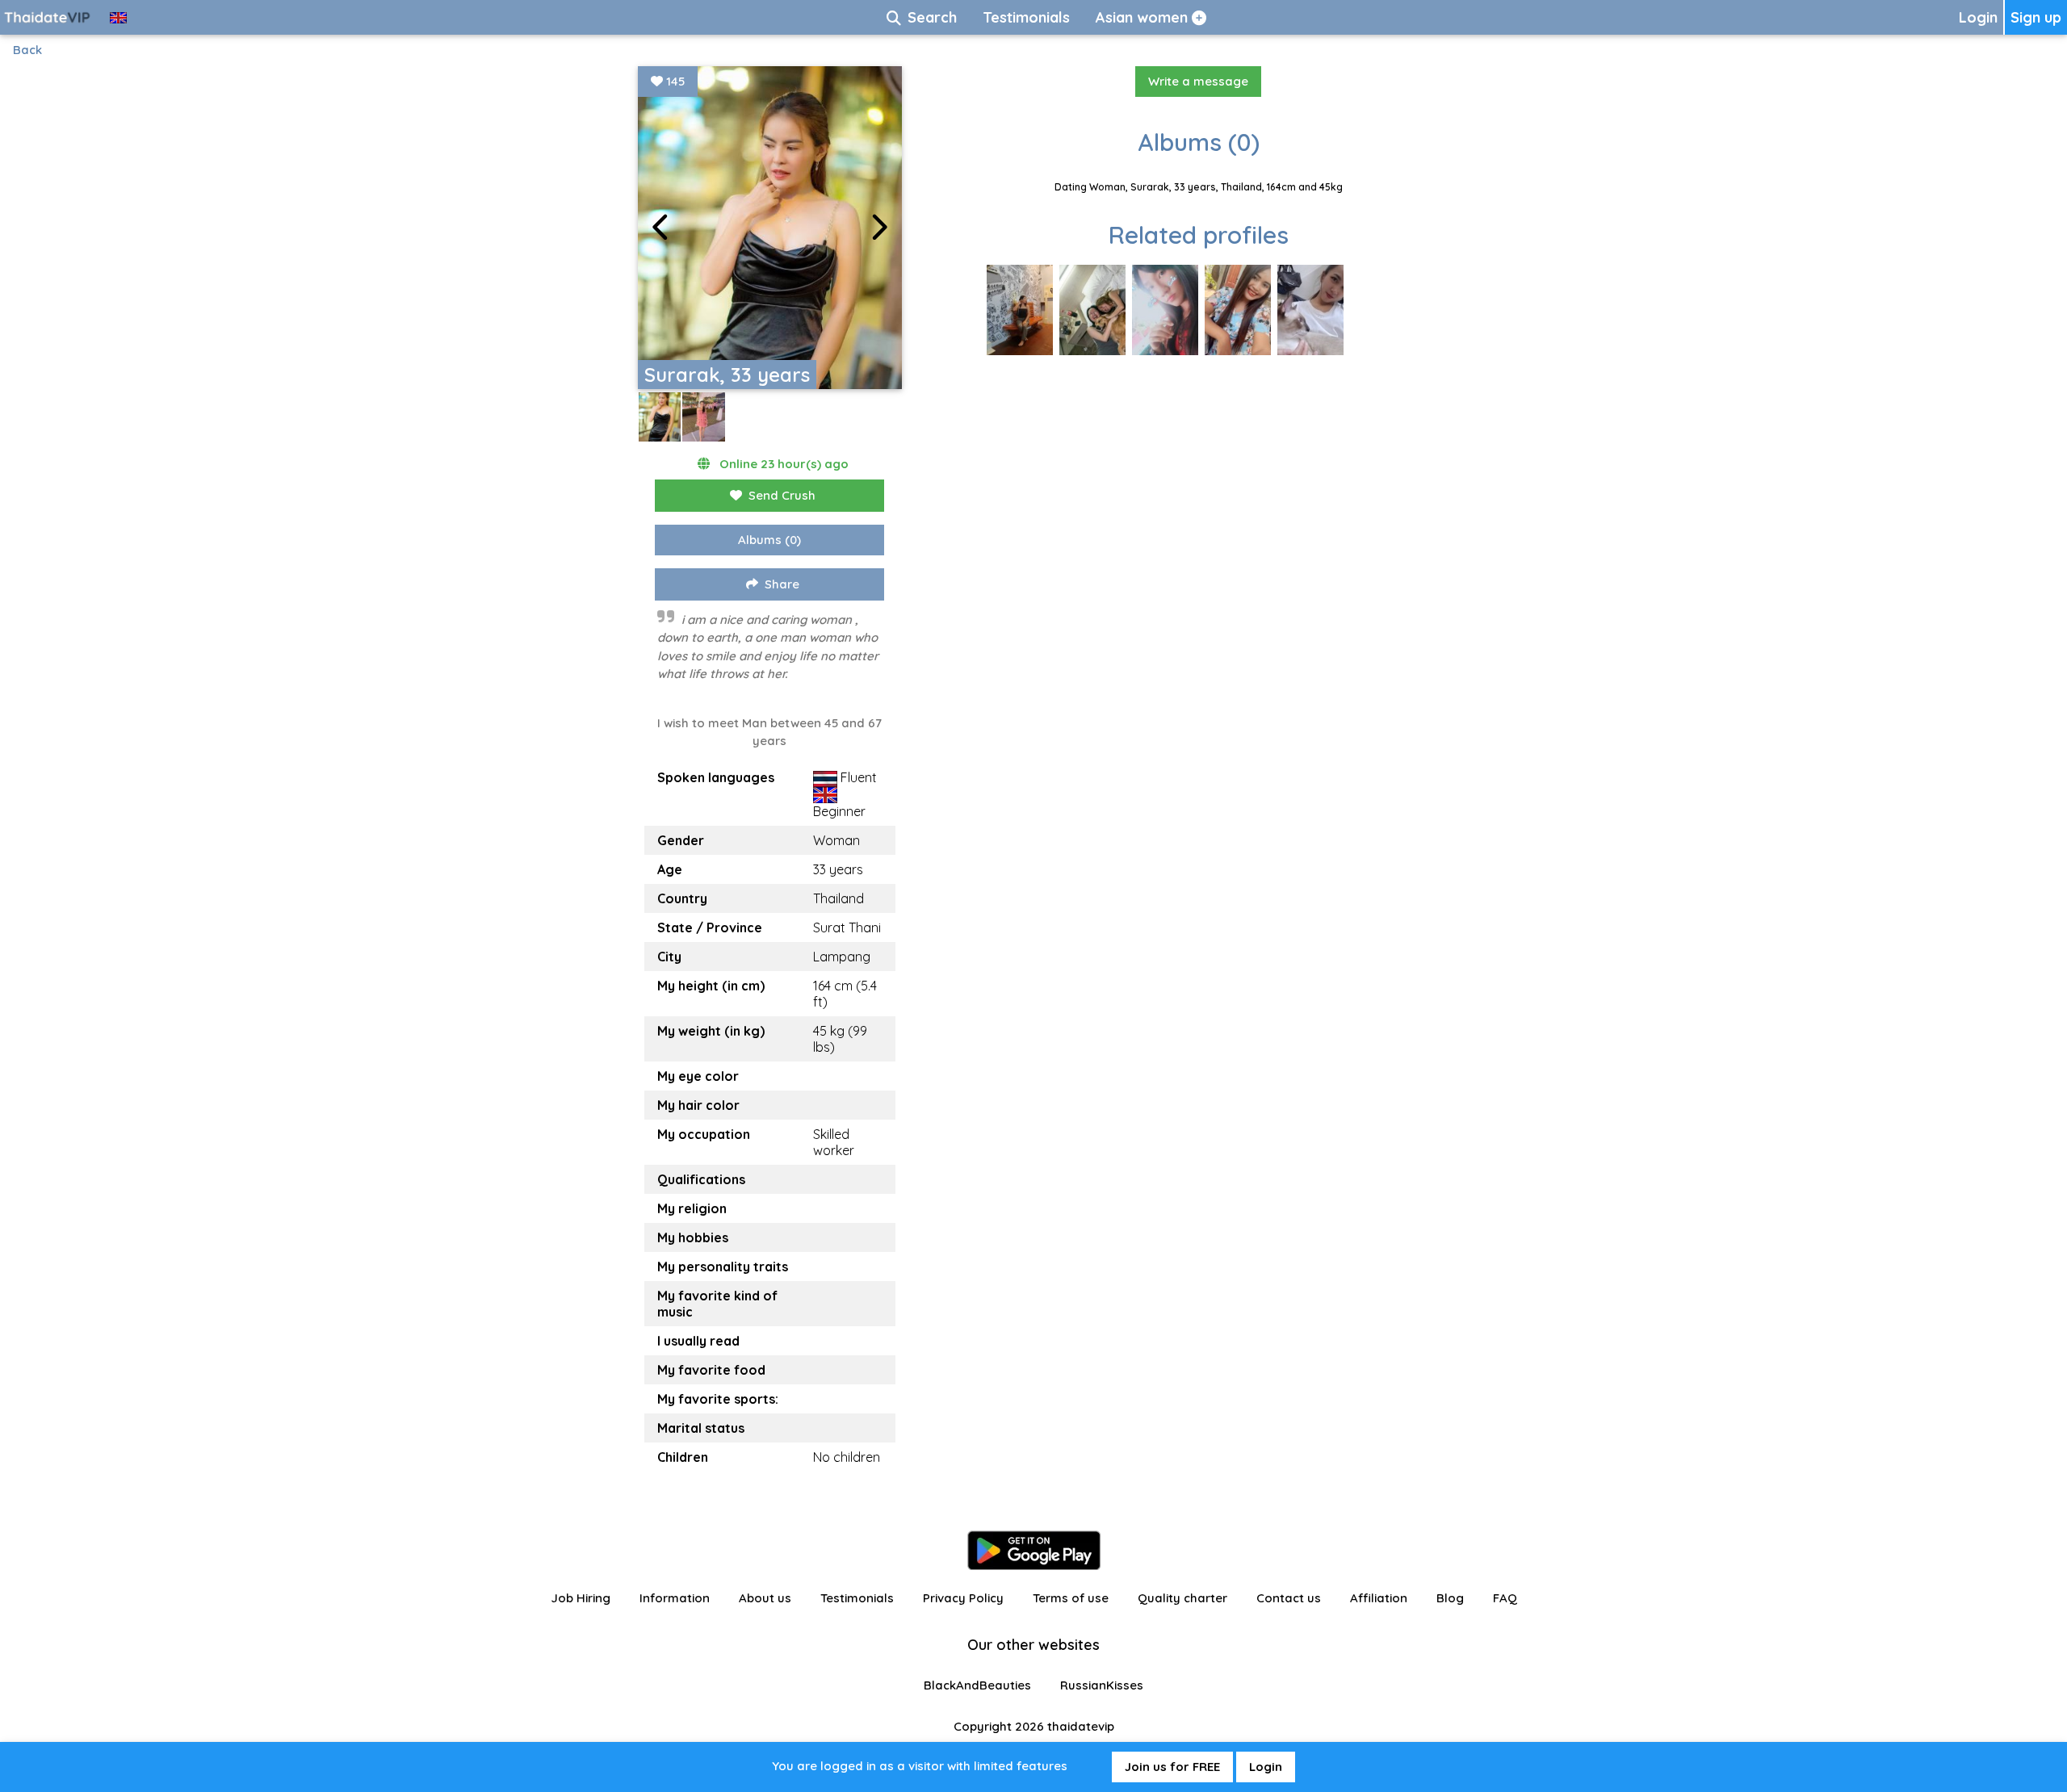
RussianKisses (1102, 1685)
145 (674, 81)
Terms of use (1071, 1598)
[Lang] (118, 17)
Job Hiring (581, 1598)
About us (765, 1598)
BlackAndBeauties (977, 1685)
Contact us (1289, 1598)
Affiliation (1379, 1598)
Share (782, 584)
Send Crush (782, 495)
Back (27, 50)
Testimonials (857, 1598)
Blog (1450, 1598)
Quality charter (1182, 1598)
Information (675, 1598)
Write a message (1198, 81)
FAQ (1505, 1598)
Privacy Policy (963, 1598)
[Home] (48, 17)
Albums (769, 540)
